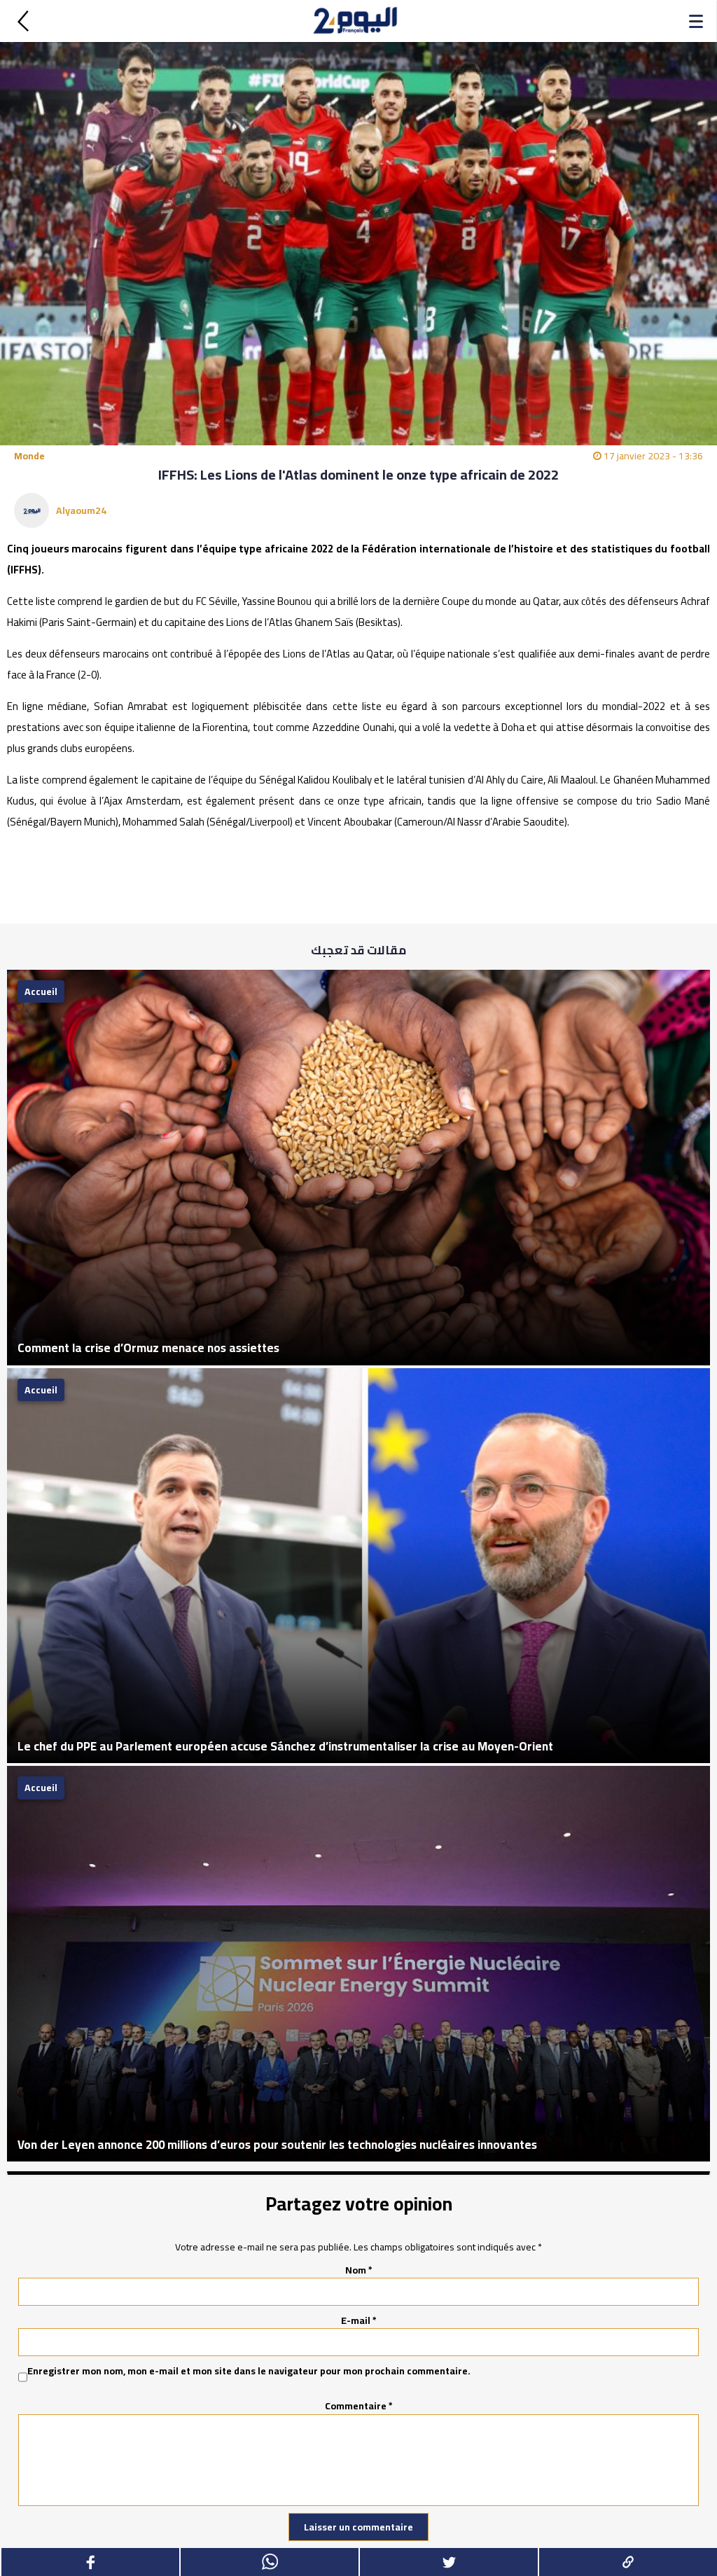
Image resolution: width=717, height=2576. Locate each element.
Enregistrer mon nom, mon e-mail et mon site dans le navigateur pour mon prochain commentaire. (249, 2372)
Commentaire (359, 2406)
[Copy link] (627, 2562)
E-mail (359, 2320)
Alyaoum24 (81, 510)
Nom (359, 2270)
